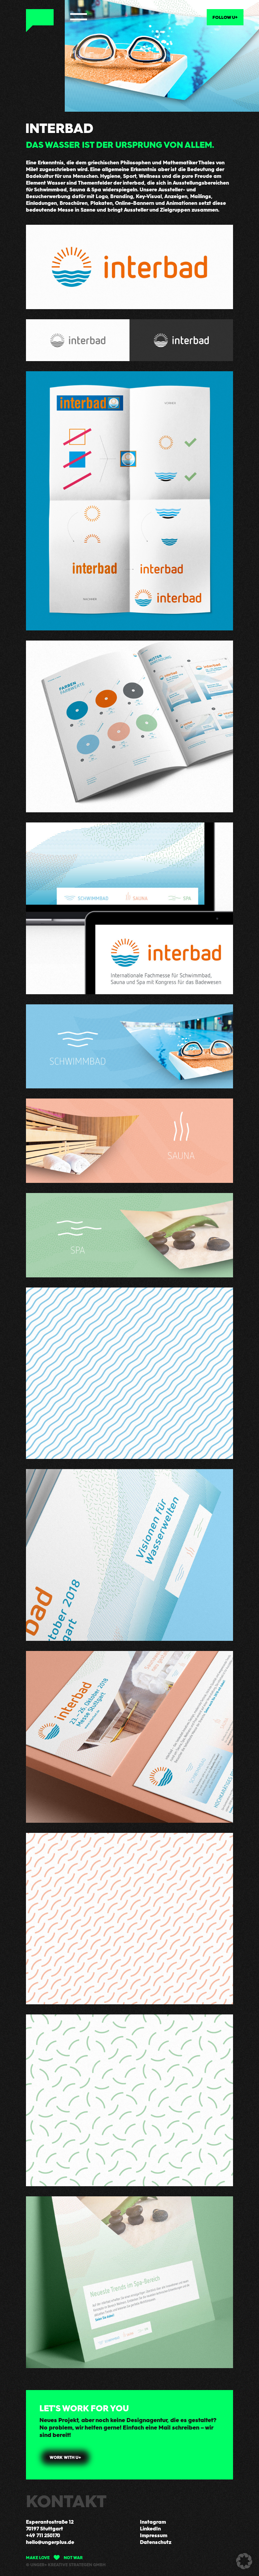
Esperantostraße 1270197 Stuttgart (50, 2525)
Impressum (154, 2535)
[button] (244, 2561)
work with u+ (65, 2457)
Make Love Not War (54, 2557)
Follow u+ (225, 17)
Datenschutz (156, 2542)
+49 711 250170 (43, 2535)
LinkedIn (150, 2528)
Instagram (153, 2522)
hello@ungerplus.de (50, 2542)
